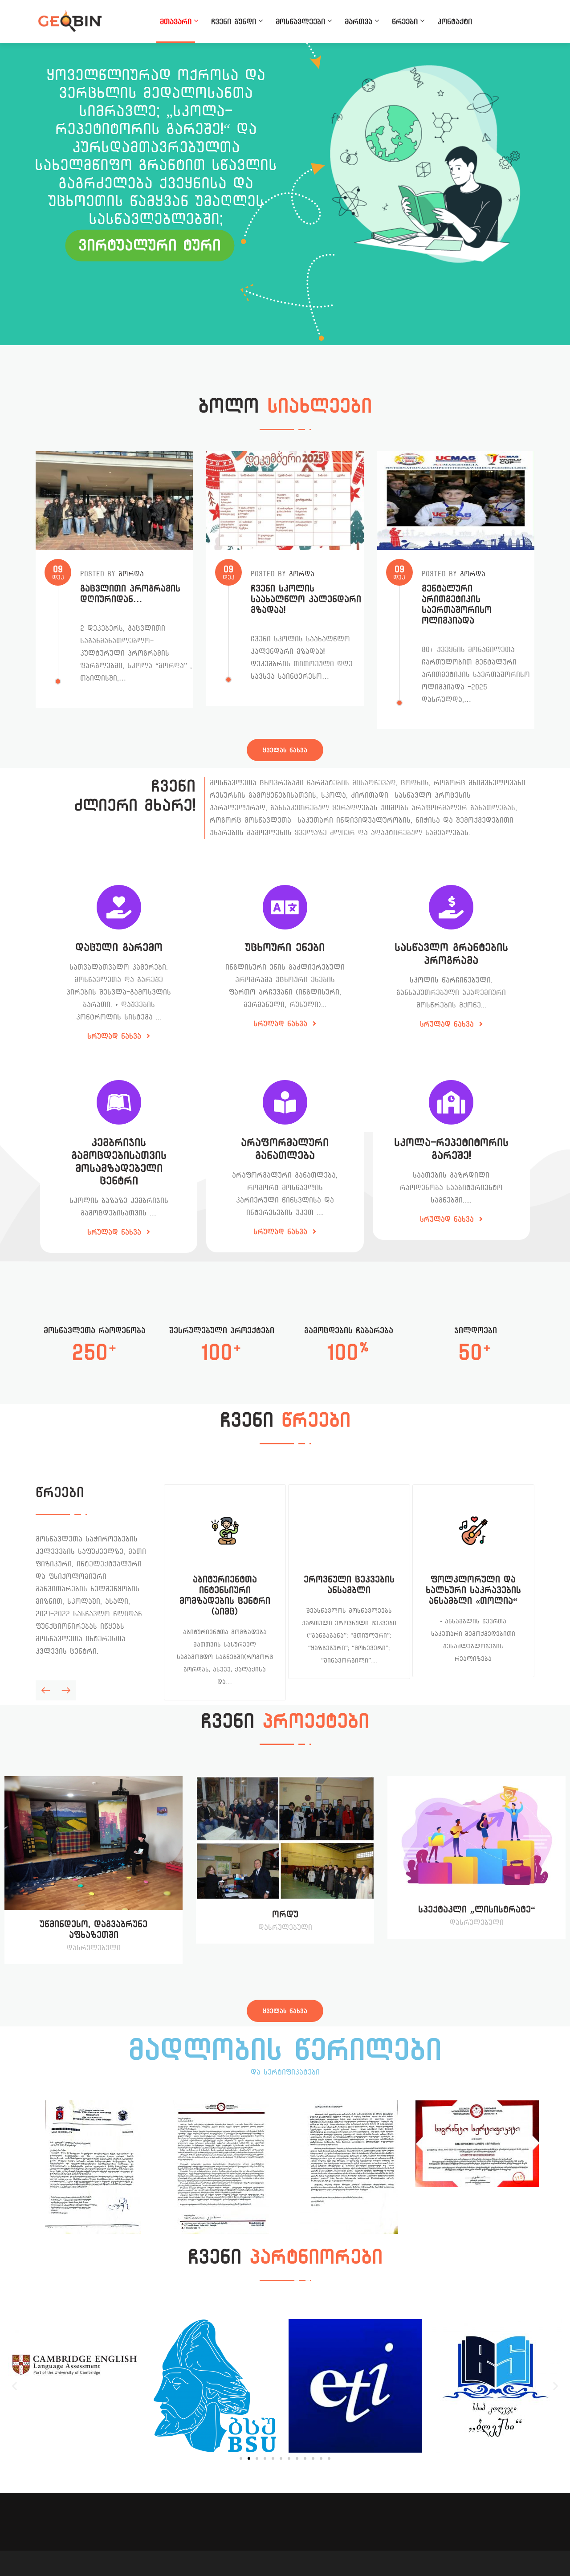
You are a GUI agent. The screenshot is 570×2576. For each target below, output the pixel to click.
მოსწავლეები (300, 21)
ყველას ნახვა (285, 750)
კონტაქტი (455, 21)
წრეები (405, 21)
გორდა (131, 574)
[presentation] (46, 1690)
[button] (14, 2386)
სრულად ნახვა (116, 1036)
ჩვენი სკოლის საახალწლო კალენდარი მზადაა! (306, 599)
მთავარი (176, 21)
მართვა (358, 21)
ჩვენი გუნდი (234, 21)
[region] (285, 194)
